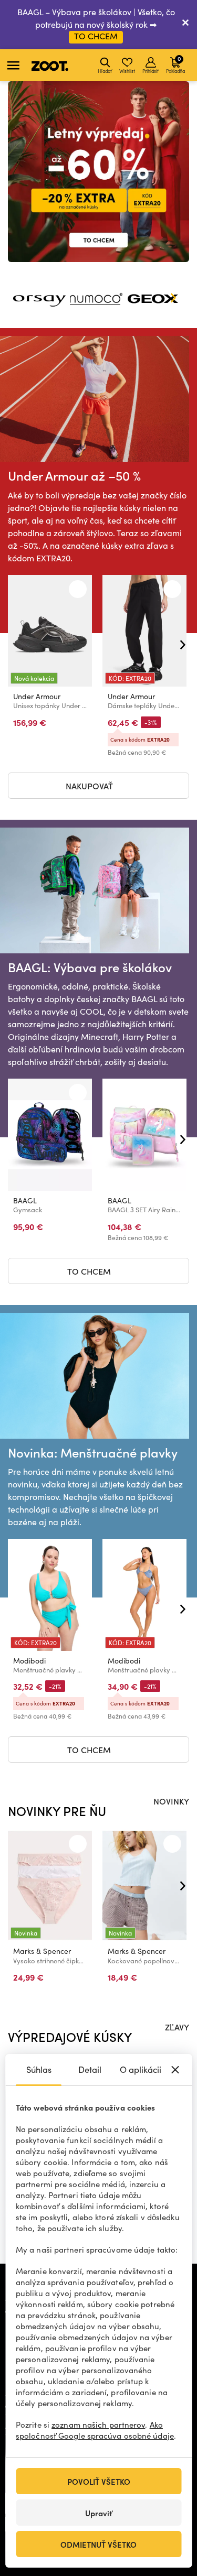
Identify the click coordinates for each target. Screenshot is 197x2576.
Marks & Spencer (42, 1951)
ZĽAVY (177, 2027)
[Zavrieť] (185, 25)
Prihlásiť (151, 71)
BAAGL (25, 1200)
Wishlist (127, 71)
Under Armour (37, 696)
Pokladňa (175, 64)
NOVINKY (171, 1801)
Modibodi (29, 1661)
